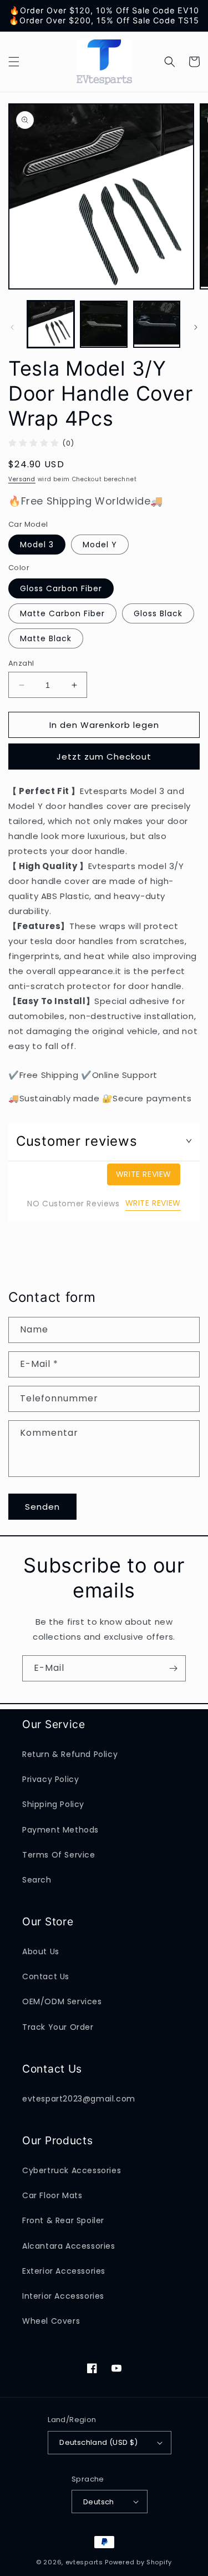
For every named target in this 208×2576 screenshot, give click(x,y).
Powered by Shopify (138, 2562)
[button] (14, 62)
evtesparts (84, 2562)
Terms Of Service (59, 1855)
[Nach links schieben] (12, 327)
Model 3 (37, 545)
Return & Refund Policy (70, 1754)
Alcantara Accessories (69, 2246)
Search (37, 1880)
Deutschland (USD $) (99, 2442)
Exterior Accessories (64, 2271)
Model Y (100, 545)
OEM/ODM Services (62, 2001)
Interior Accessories (63, 2296)
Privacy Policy (50, 1779)
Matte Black (46, 638)
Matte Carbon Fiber (62, 613)
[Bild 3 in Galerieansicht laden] (157, 324)
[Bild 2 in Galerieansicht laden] (103, 324)
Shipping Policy (53, 1804)
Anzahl (21, 663)
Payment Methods (60, 1830)
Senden (42, 1507)
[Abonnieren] (173, 1668)
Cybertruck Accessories (72, 2170)
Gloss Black (158, 613)
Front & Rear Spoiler (63, 2220)
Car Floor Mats (52, 2195)
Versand (22, 479)
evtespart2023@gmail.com (79, 2099)
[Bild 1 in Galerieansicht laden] (51, 324)
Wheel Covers (51, 2321)
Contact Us (46, 1976)
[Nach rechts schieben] (196, 327)
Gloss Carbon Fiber (61, 588)
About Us (41, 1951)
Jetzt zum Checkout (104, 757)
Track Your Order (58, 2027)
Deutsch (99, 2502)
